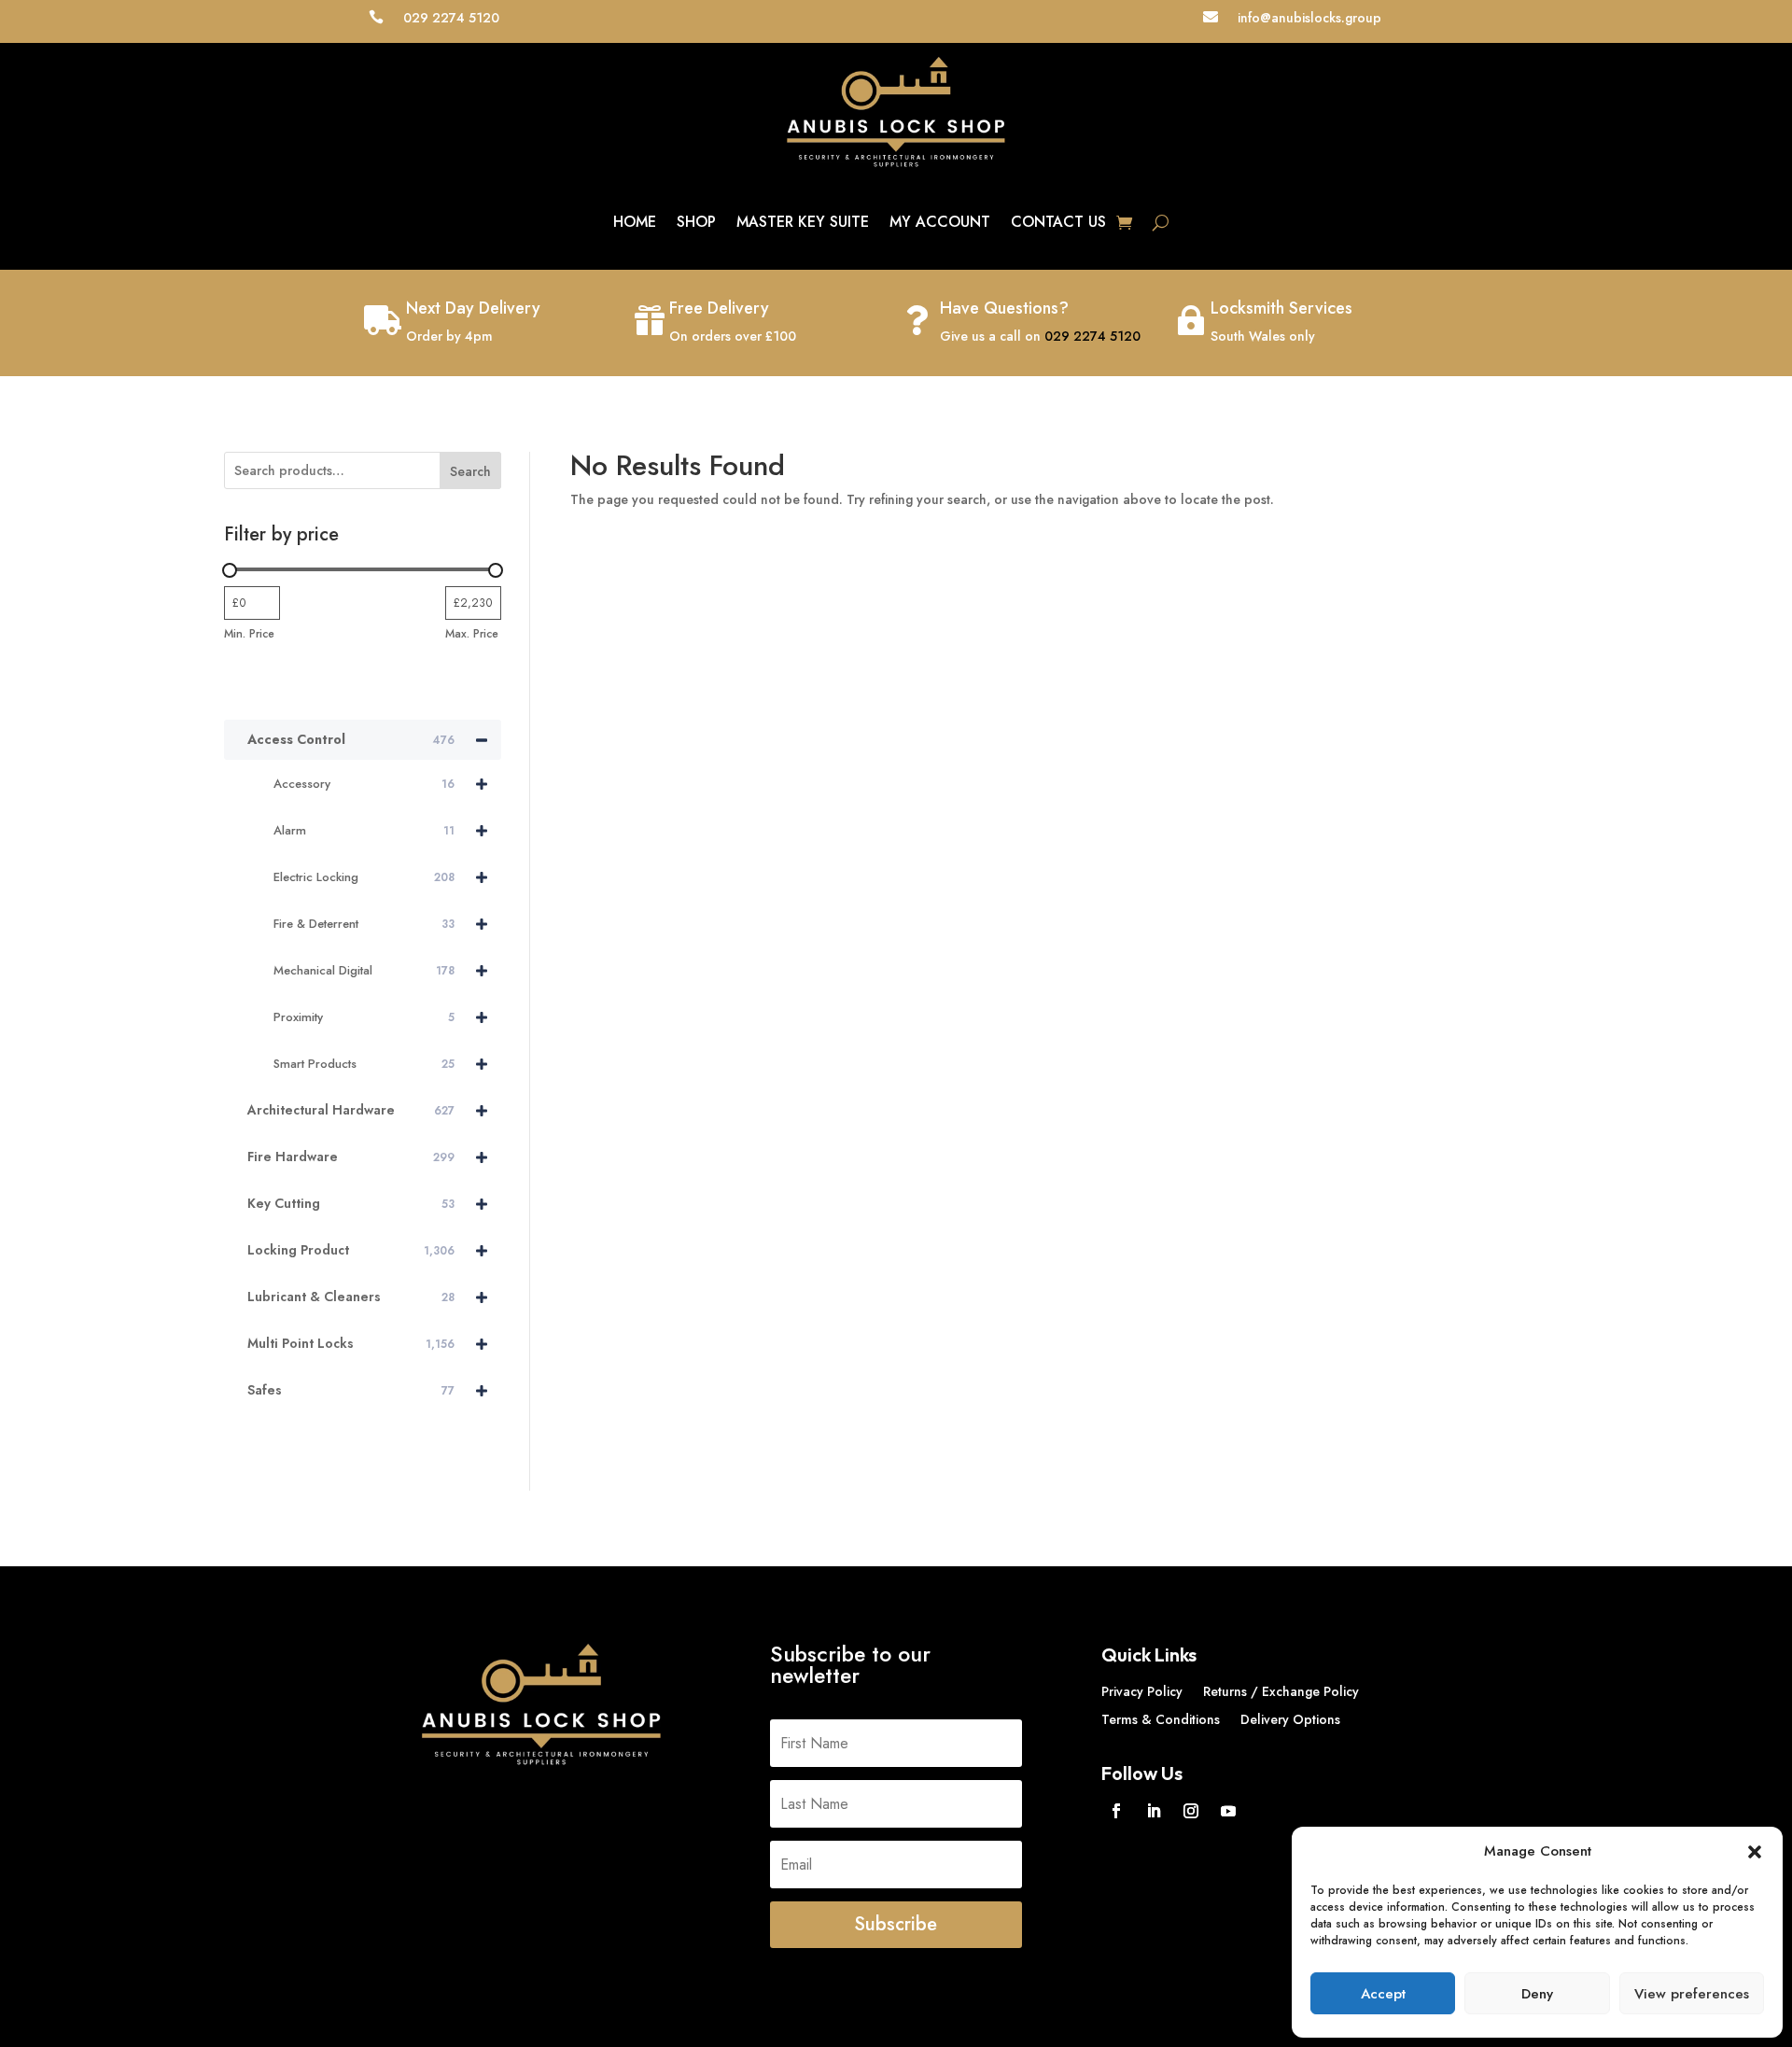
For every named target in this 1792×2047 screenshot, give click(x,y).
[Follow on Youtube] (1228, 1811)
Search (470, 471)
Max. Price (472, 634)
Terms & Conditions (1161, 1721)
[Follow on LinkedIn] (1154, 1811)
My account (940, 222)
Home (635, 222)
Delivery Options (1290, 1721)
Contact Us (1058, 222)
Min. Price (249, 634)
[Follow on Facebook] (1116, 1811)
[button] (1755, 1852)
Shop (696, 222)
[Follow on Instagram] (1191, 1811)
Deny (1537, 1994)
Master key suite (803, 222)
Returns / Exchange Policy (1281, 1693)
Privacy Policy (1142, 1693)
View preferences (1692, 1994)
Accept (1383, 1994)
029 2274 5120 (1092, 336)
